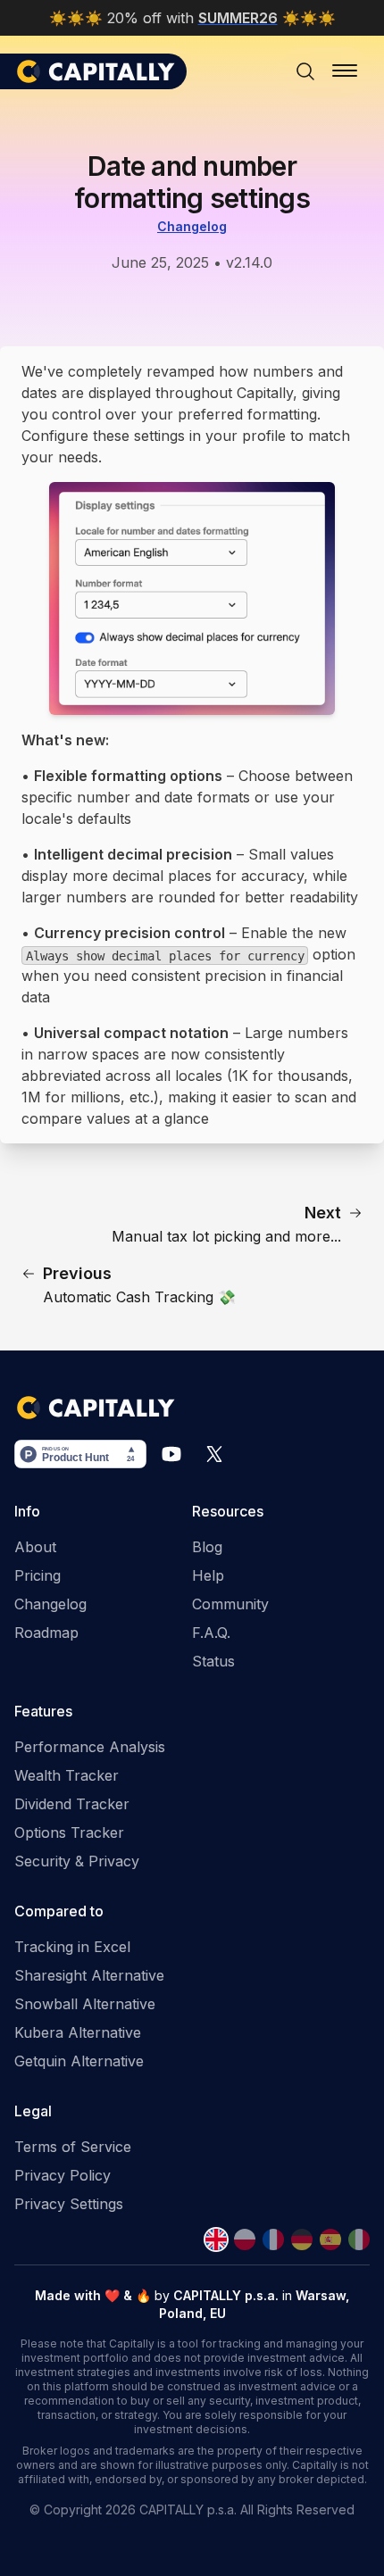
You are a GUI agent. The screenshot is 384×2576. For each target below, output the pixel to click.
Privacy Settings (69, 2204)
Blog (207, 1547)
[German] (302, 2239)
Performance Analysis (90, 1747)
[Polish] (245, 2239)
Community (230, 1604)
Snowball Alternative (85, 2004)
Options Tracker (69, 1832)
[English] (216, 2239)
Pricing (38, 1575)
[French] (273, 2239)
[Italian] (359, 2239)
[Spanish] (330, 2239)
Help (208, 1575)
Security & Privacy (77, 1861)
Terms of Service (73, 2147)
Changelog (192, 226)
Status (213, 1661)
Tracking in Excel (72, 1947)
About (35, 1547)
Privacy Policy (63, 2175)
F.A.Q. (211, 1633)
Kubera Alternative (78, 2032)
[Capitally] (100, 71)
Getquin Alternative (79, 2061)
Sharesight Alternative (89, 1975)
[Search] (305, 71)
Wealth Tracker (67, 1775)
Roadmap (46, 1633)
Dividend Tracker (72, 1804)
